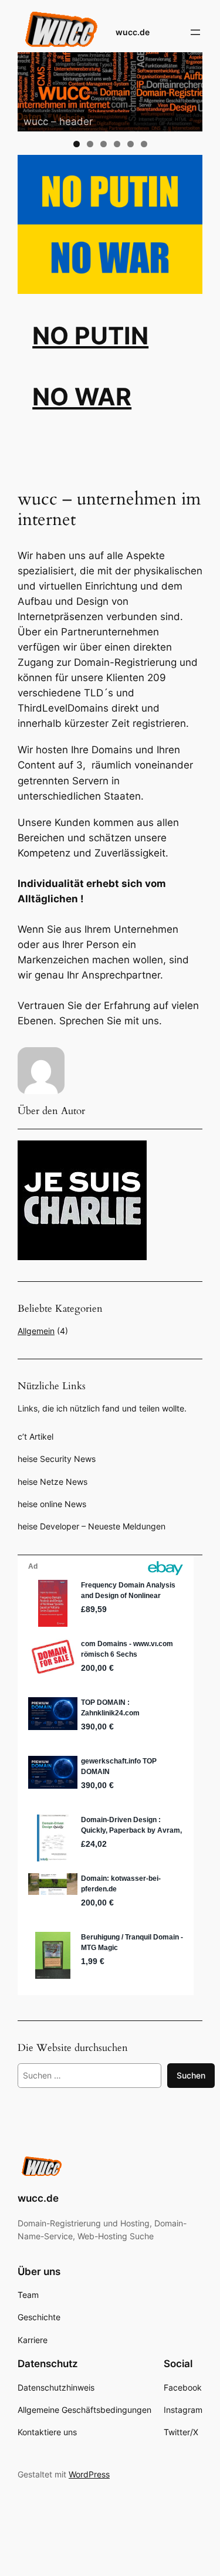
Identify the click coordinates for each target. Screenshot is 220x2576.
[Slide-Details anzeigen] (110, 92)
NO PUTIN (90, 336)
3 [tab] (104, 144)
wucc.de (133, 32)
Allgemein (36, 1331)
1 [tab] (77, 144)
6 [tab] (144, 144)
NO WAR (82, 397)
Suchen (191, 2075)
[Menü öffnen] (195, 32)
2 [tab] (90, 144)
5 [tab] (131, 144)
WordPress (89, 2474)
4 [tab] (117, 144)
